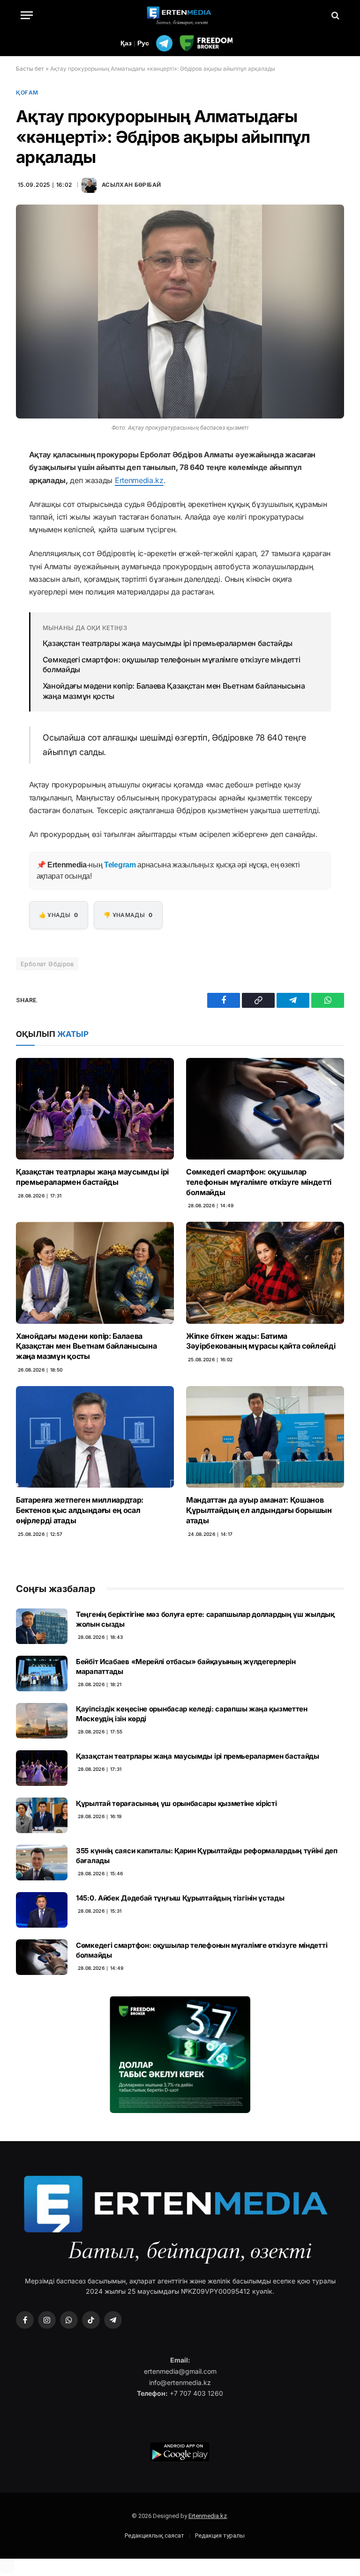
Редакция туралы (220, 2536)
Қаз (126, 43)
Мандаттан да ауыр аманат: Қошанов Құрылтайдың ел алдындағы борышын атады (259, 1510)
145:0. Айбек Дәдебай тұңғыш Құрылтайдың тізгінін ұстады (180, 1898)
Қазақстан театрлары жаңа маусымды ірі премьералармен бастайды (168, 643)
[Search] (334, 15)
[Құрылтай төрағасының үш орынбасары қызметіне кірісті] (42, 1815)
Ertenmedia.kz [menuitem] (139, 480)
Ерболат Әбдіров (47, 964)
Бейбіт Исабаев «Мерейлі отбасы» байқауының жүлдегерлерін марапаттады (186, 1666)
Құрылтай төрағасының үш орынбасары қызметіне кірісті (176, 1803)
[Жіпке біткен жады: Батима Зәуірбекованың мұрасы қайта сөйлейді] (265, 1273)
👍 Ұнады (59, 915)
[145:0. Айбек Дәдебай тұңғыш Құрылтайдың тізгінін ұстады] (42, 1910)
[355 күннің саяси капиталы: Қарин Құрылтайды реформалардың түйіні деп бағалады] (42, 1863)
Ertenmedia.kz (208, 2516)
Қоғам (27, 92)
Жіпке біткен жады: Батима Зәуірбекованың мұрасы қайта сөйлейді (261, 1341)
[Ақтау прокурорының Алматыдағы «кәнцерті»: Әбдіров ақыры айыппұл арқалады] (180, 312)
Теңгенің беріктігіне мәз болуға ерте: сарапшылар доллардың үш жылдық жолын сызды (205, 1619)
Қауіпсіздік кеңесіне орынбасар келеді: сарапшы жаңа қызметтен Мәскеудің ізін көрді (192, 1714)
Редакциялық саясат (154, 2536)
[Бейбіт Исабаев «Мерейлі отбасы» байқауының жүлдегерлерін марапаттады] (42, 1673)
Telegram (120, 865)
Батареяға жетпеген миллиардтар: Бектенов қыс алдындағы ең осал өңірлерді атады (80, 1510)
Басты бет (30, 69)
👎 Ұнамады (128, 915)
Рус (143, 43)
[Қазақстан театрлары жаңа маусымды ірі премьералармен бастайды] (95, 1109)
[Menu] (27, 15)
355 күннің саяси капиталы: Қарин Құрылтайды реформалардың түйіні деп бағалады (207, 1856)
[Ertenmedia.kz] (180, 15)
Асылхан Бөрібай (131, 185)
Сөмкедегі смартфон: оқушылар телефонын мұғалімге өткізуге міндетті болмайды (172, 665)
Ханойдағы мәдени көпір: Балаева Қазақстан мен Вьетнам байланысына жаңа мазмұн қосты (174, 691)
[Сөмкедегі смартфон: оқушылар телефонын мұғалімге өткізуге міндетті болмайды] (265, 1109)
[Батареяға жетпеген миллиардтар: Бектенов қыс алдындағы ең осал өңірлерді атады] (95, 1437)
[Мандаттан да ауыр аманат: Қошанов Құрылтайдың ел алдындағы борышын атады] (265, 1437)
